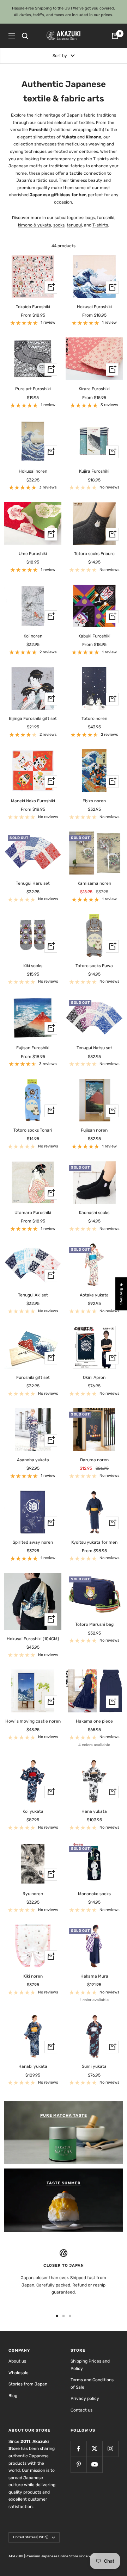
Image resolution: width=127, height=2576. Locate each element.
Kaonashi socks (94, 1213)
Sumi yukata (94, 2066)
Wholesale (19, 2373)
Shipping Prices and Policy (90, 2365)
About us (17, 2361)
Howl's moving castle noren (33, 1721)
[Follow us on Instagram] (110, 2449)
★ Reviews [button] (121, 1294)
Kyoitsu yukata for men (94, 1542)
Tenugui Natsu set (94, 1048)
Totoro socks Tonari (33, 1130)
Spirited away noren (33, 1542)
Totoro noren (94, 718)
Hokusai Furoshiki (94, 307)
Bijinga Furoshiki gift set (33, 718)
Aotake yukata (94, 1295)
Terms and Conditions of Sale (92, 2384)
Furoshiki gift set (33, 1377)
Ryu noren (33, 1894)
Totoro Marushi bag (94, 1624)
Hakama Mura (94, 1976)
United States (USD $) (31, 2537)
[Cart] (115, 36)
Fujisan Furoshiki (33, 1048)
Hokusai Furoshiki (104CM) (33, 1639)
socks (59, 225)
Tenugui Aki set (33, 1295)
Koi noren (33, 636)
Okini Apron (94, 1377)
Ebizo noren (94, 801)
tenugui (74, 225)
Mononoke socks (94, 1894)
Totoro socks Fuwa (94, 966)
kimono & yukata (35, 225)
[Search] (25, 36)
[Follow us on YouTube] (94, 2465)
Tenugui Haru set (33, 883)
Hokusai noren (33, 471)
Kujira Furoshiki (94, 471)
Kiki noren (33, 1976)
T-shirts (100, 225)
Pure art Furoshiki (33, 389)
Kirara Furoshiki (94, 389)
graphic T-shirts (93, 159)
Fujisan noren (94, 1130)
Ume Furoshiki (33, 554)
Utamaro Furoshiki (33, 1213)
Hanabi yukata (33, 2066)
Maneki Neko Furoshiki (33, 801)
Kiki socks (33, 966)
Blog (13, 2396)
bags (90, 218)
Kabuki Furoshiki (94, 636)
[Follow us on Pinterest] (78, 2465)
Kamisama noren (94, 883)
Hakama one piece (94, 1721)
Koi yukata (33, 1811)
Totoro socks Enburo (94, 554)
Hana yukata (94, 1811)
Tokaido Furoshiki (33, 307)
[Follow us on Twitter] (94, 2449)
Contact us (81, 2410)
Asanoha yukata (33, 1460)
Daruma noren (94, 1460)
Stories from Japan (28, 2384)
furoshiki (106, 218)
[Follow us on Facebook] (78, 2449)
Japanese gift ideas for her (58, 195)
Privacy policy (85, 2398)
